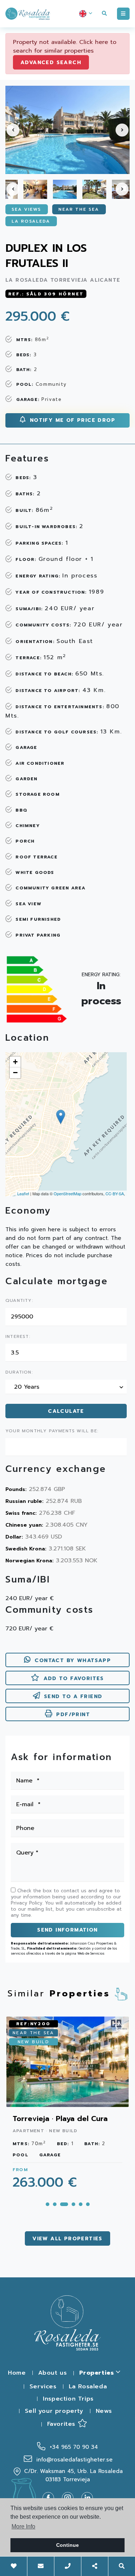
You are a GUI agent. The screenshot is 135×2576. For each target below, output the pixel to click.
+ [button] (15, 1062)
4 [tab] (73, 2204)
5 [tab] (81, 2204)
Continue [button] (67, 2545)
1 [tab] (48, 2204)
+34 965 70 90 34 (73, 2447)
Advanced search (51, 62)
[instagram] (71, 2497)
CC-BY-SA (115, 1193)
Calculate (66, 1411)
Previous (13, 130)
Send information (67, 1930)
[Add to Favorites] (120, 2025)
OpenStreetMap (67, 1193)
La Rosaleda (88, 2387)
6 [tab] (88, 2204)
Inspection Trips (68, 2399)
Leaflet (23, 1193)
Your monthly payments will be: (52, 1431)
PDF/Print (73, 1715)
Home (17, 2373)
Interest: (18, 1337)
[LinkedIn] (87, 2497)
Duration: (19, 1372)
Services (43, 2387)
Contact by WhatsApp (73, 1660)
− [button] (15, 1073)
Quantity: (19, 1301)
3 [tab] (64, 2204)
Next (122, 130)
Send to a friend (73, 1697)
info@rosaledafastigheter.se (73, 2460)
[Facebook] (51, 2497)
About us (53, 2373)
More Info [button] (23, 2526)
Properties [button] (98, 2373)
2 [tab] (55, 2204)
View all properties (67, 2239)
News (104, 2411)
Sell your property (54, 2411)
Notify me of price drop (71, 420)
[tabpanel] (67, 2107)
